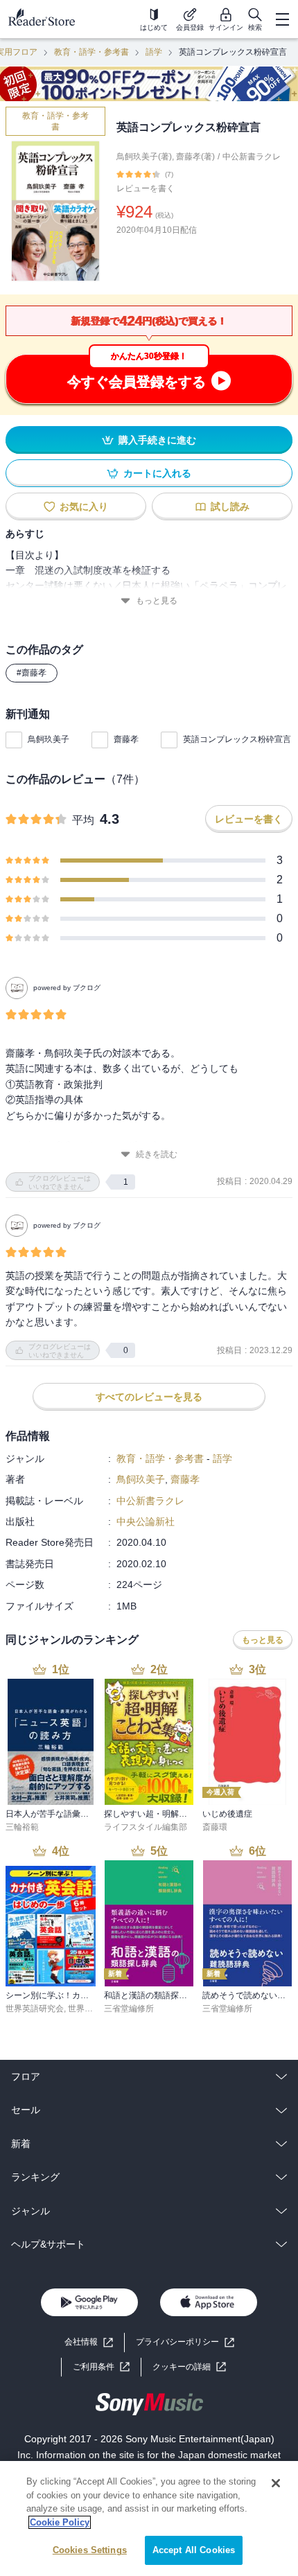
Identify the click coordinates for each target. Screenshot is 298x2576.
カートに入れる (157, 473)
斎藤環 (215, 1827)
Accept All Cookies (194, 2550)
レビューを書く (146, 188)
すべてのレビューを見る (149, 1397)
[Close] (276, 2483)
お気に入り (84, 506)
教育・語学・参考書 (91, 52)
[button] (189, 2367)
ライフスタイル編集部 (146, 1827)
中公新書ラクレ (252, 157)
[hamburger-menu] (282, 19)
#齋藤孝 (32, 673)
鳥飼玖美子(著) (144, 157)
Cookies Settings (90, 2550)
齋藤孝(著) (195, 157)
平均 (83, 820)
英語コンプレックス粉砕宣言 (237, 739)
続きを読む (157, 1154)
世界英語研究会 (35, 2009)
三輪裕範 (22, 1827)
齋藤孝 (126, 739)
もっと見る (157, 601)
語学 (154, 52)
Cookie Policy (60, 2522)
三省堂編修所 (129, 2009)
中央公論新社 (146, 1521)
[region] (149, 2518)
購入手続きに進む (157, 440)
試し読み (230, 506)
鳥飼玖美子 (49, 739)
